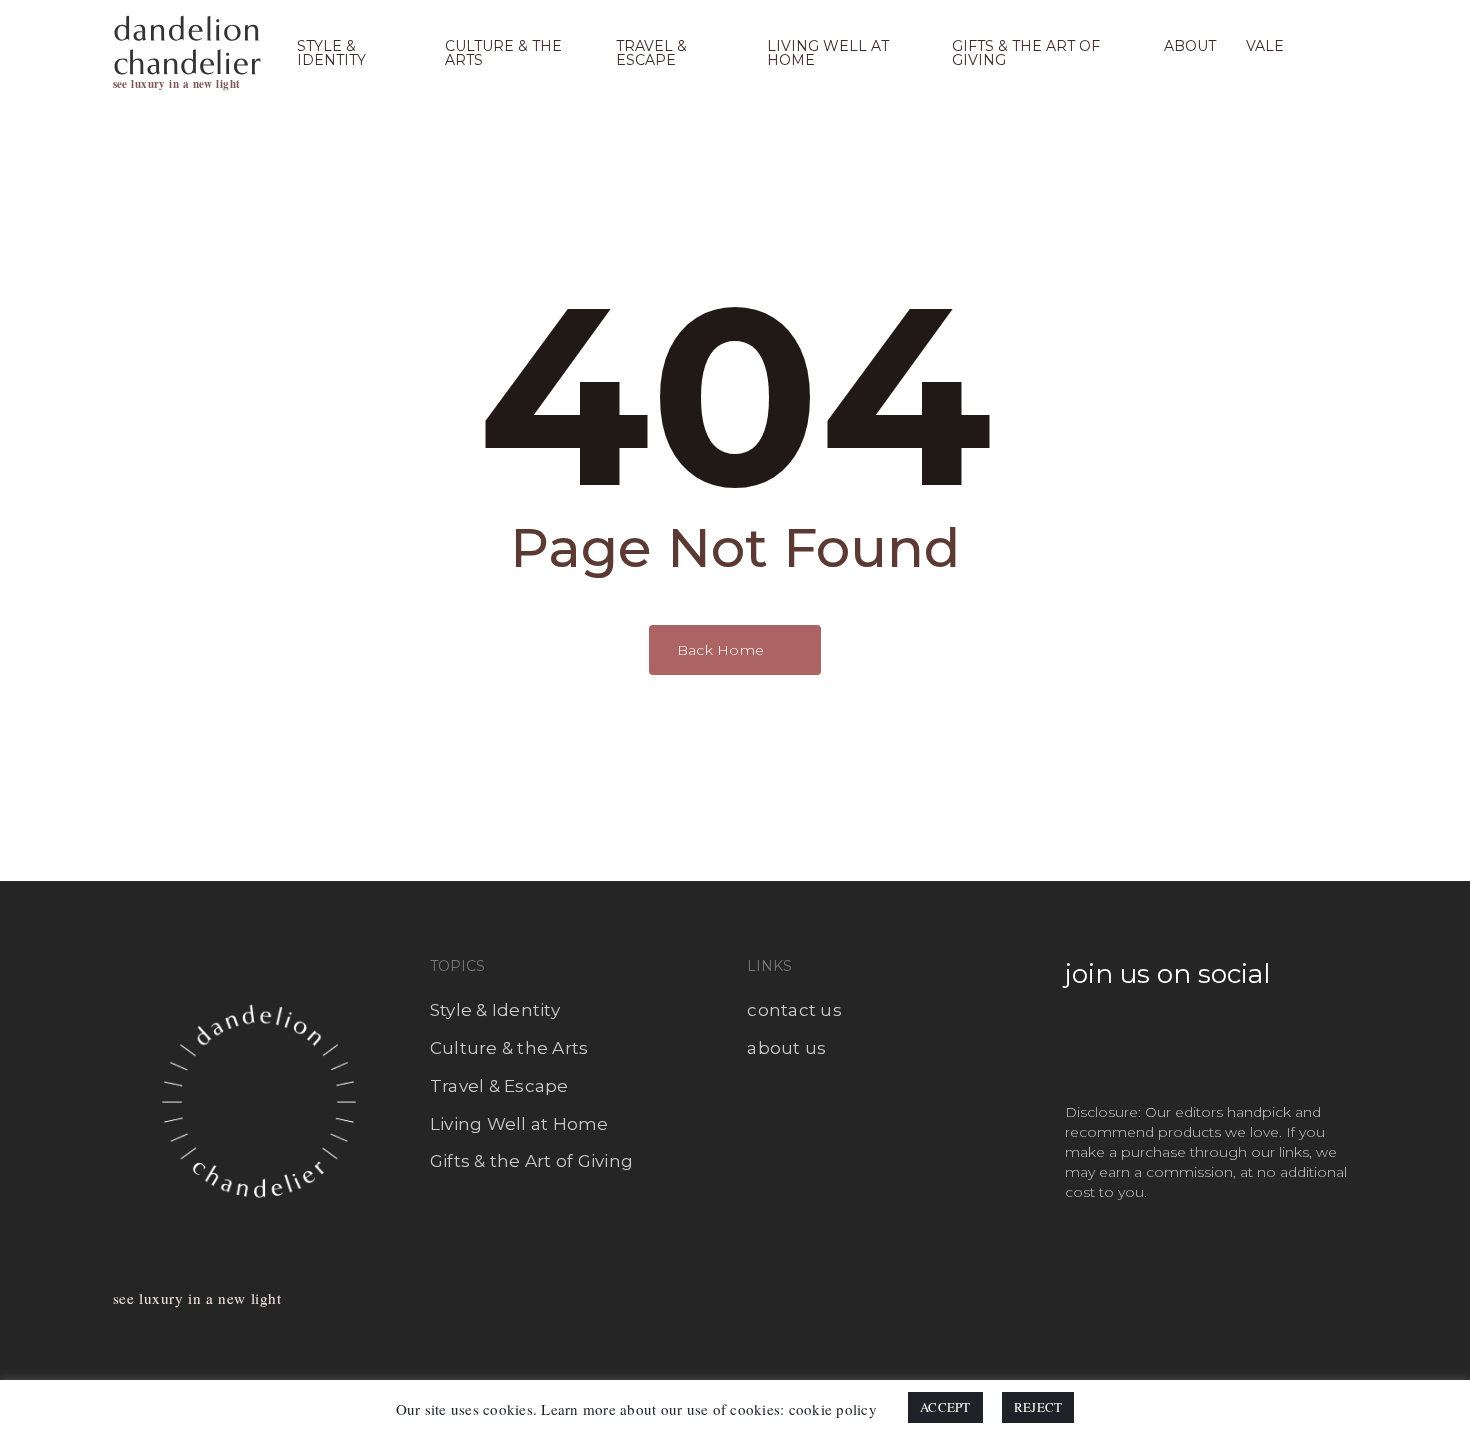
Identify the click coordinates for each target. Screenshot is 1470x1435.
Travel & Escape (499, 1086)
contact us (794, 1010)
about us (786, 1048)
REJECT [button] (1038, 1407)
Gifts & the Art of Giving (531, 1161)
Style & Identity (495, 1010)
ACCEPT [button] (945, 1407)
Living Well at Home (519, 1124)
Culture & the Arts (509, 1048)
